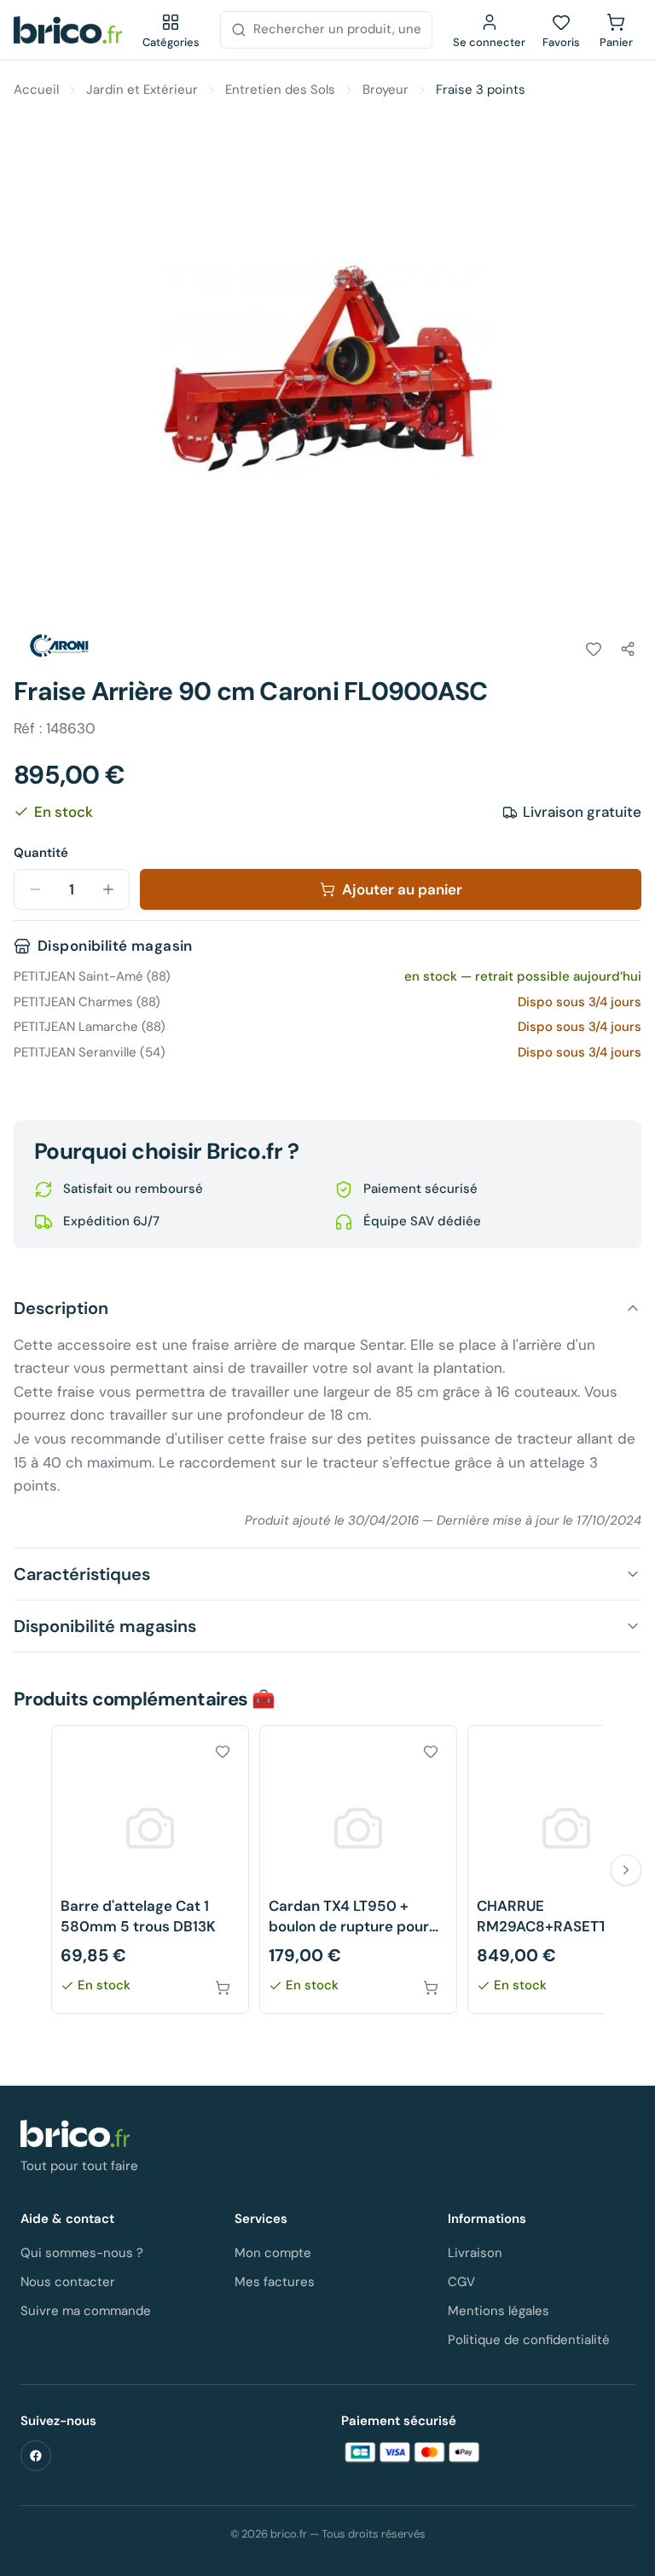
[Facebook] (36, 2456)
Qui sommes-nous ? (82, 2253)
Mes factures (275, 2282)
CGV (461, 2282)
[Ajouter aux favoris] (594, 649)
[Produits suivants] (626, 1870)
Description (61, 1308)
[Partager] (628, 649)
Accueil (36, 90)
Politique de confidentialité (529, 2340)
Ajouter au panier (402, 889)
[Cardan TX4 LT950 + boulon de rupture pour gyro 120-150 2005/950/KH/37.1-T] (358, 1870)
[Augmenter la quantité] (108, 889)
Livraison (475, 2253)
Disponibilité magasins (105, 1626)
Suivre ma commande (86, 2311)
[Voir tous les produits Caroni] (61, 646)
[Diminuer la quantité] (35, 889)
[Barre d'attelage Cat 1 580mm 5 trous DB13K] (150, 1870)
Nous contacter (68, 2282)
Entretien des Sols (280, 90)
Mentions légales (498, 2311)
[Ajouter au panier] (223, 1988)
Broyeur (385, 90)
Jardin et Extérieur (142, 90)
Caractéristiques (82, 1574)
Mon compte (273, 2253)
